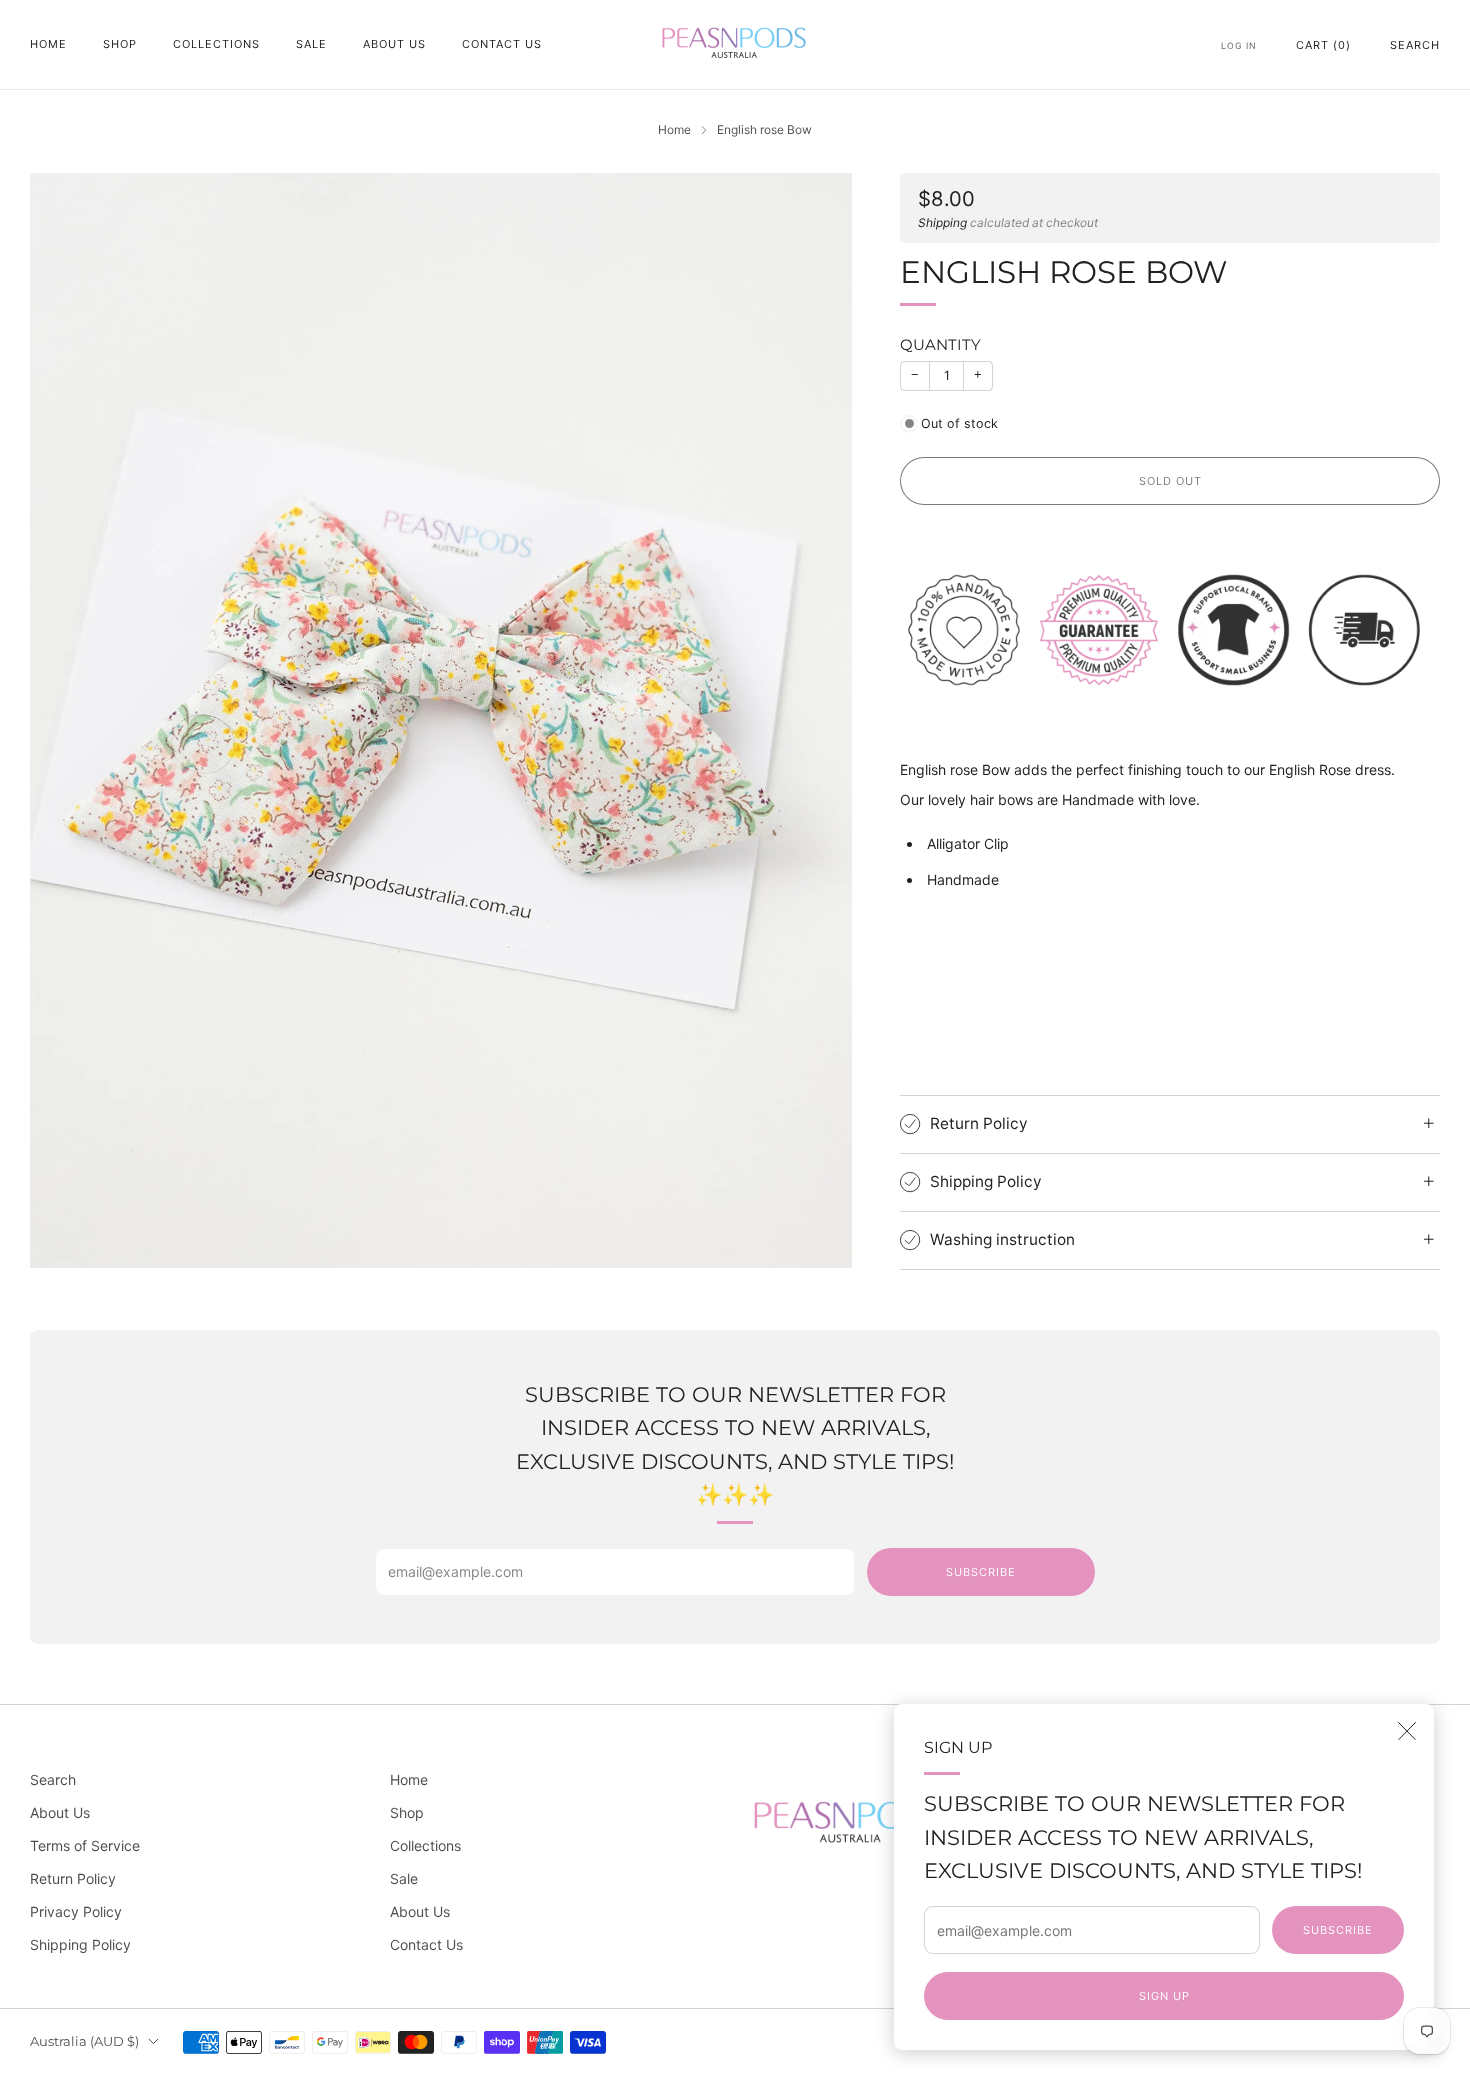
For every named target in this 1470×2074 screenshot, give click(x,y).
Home (48, 44)
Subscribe (1338, 1930)
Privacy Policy (76, 1911)
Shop (120, 44)
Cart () (1323, 45)
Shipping (942, 222)
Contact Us (502, 44)
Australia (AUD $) (84, 2041)
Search (1415, 45)
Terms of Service (85, 1845)
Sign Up (1164, 1996)
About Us (394, 44)
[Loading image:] (1170, 628)
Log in (1239, 45)
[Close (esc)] (1407, 1731)
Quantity (940, 344)
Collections (216, 44)
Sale (311, 44)
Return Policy (73, 1878)
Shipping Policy (80, 1944)
